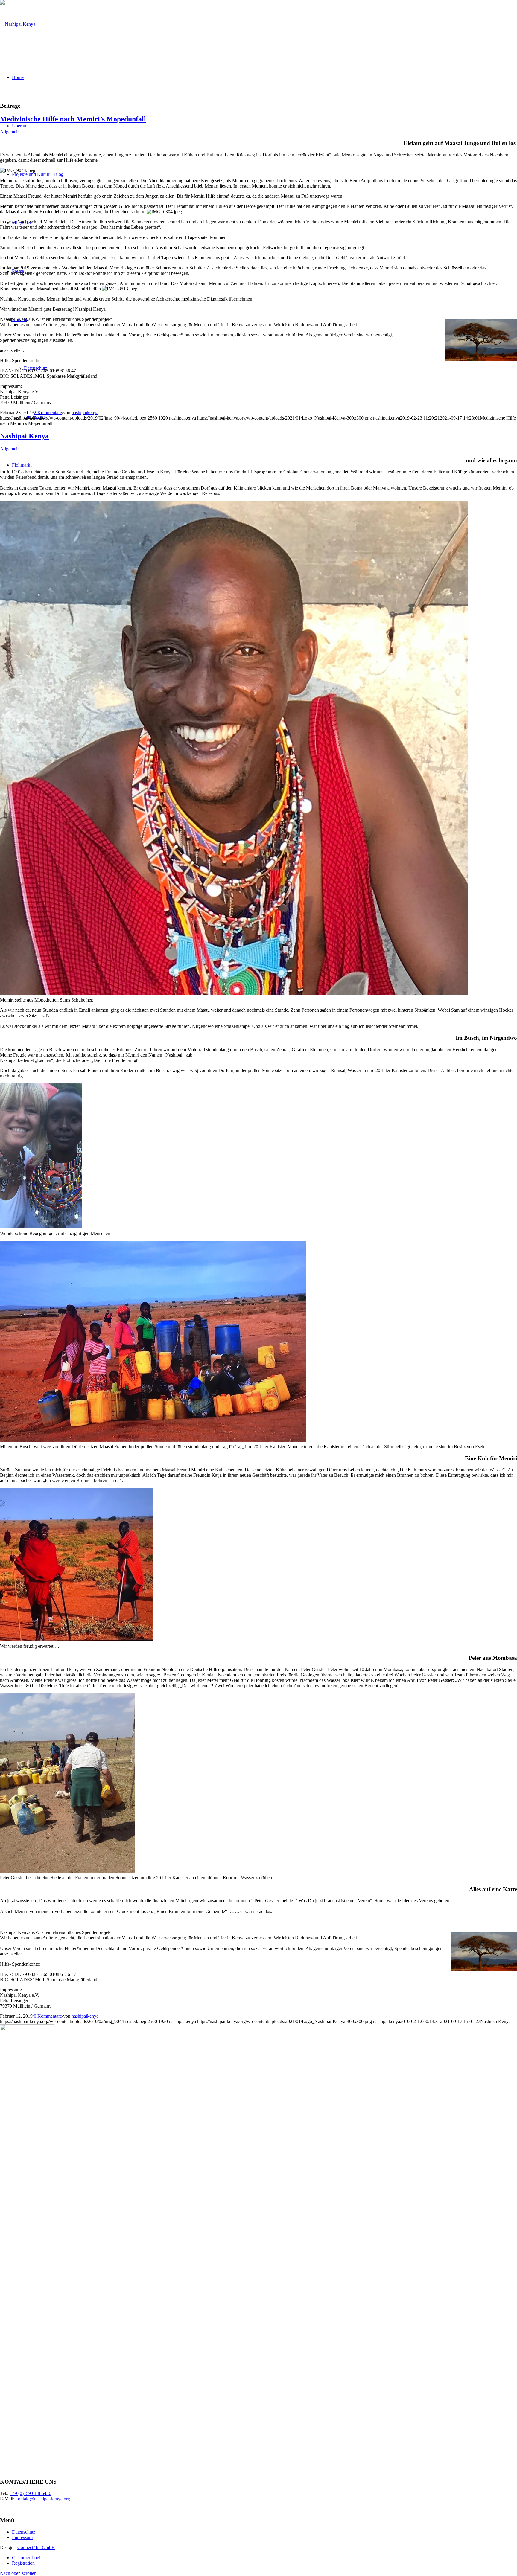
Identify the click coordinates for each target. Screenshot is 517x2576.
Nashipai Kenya (24, 436)
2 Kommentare (48, 413)
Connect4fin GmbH (36, 2547)
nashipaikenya (85, 413)
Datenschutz (24, 2532)
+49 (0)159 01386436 (30, 2493)
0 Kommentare (48, 2016)
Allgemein (10, 132)
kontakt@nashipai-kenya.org (43, 2499)
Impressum (22, 2537)
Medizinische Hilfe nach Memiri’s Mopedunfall (73, 119)
